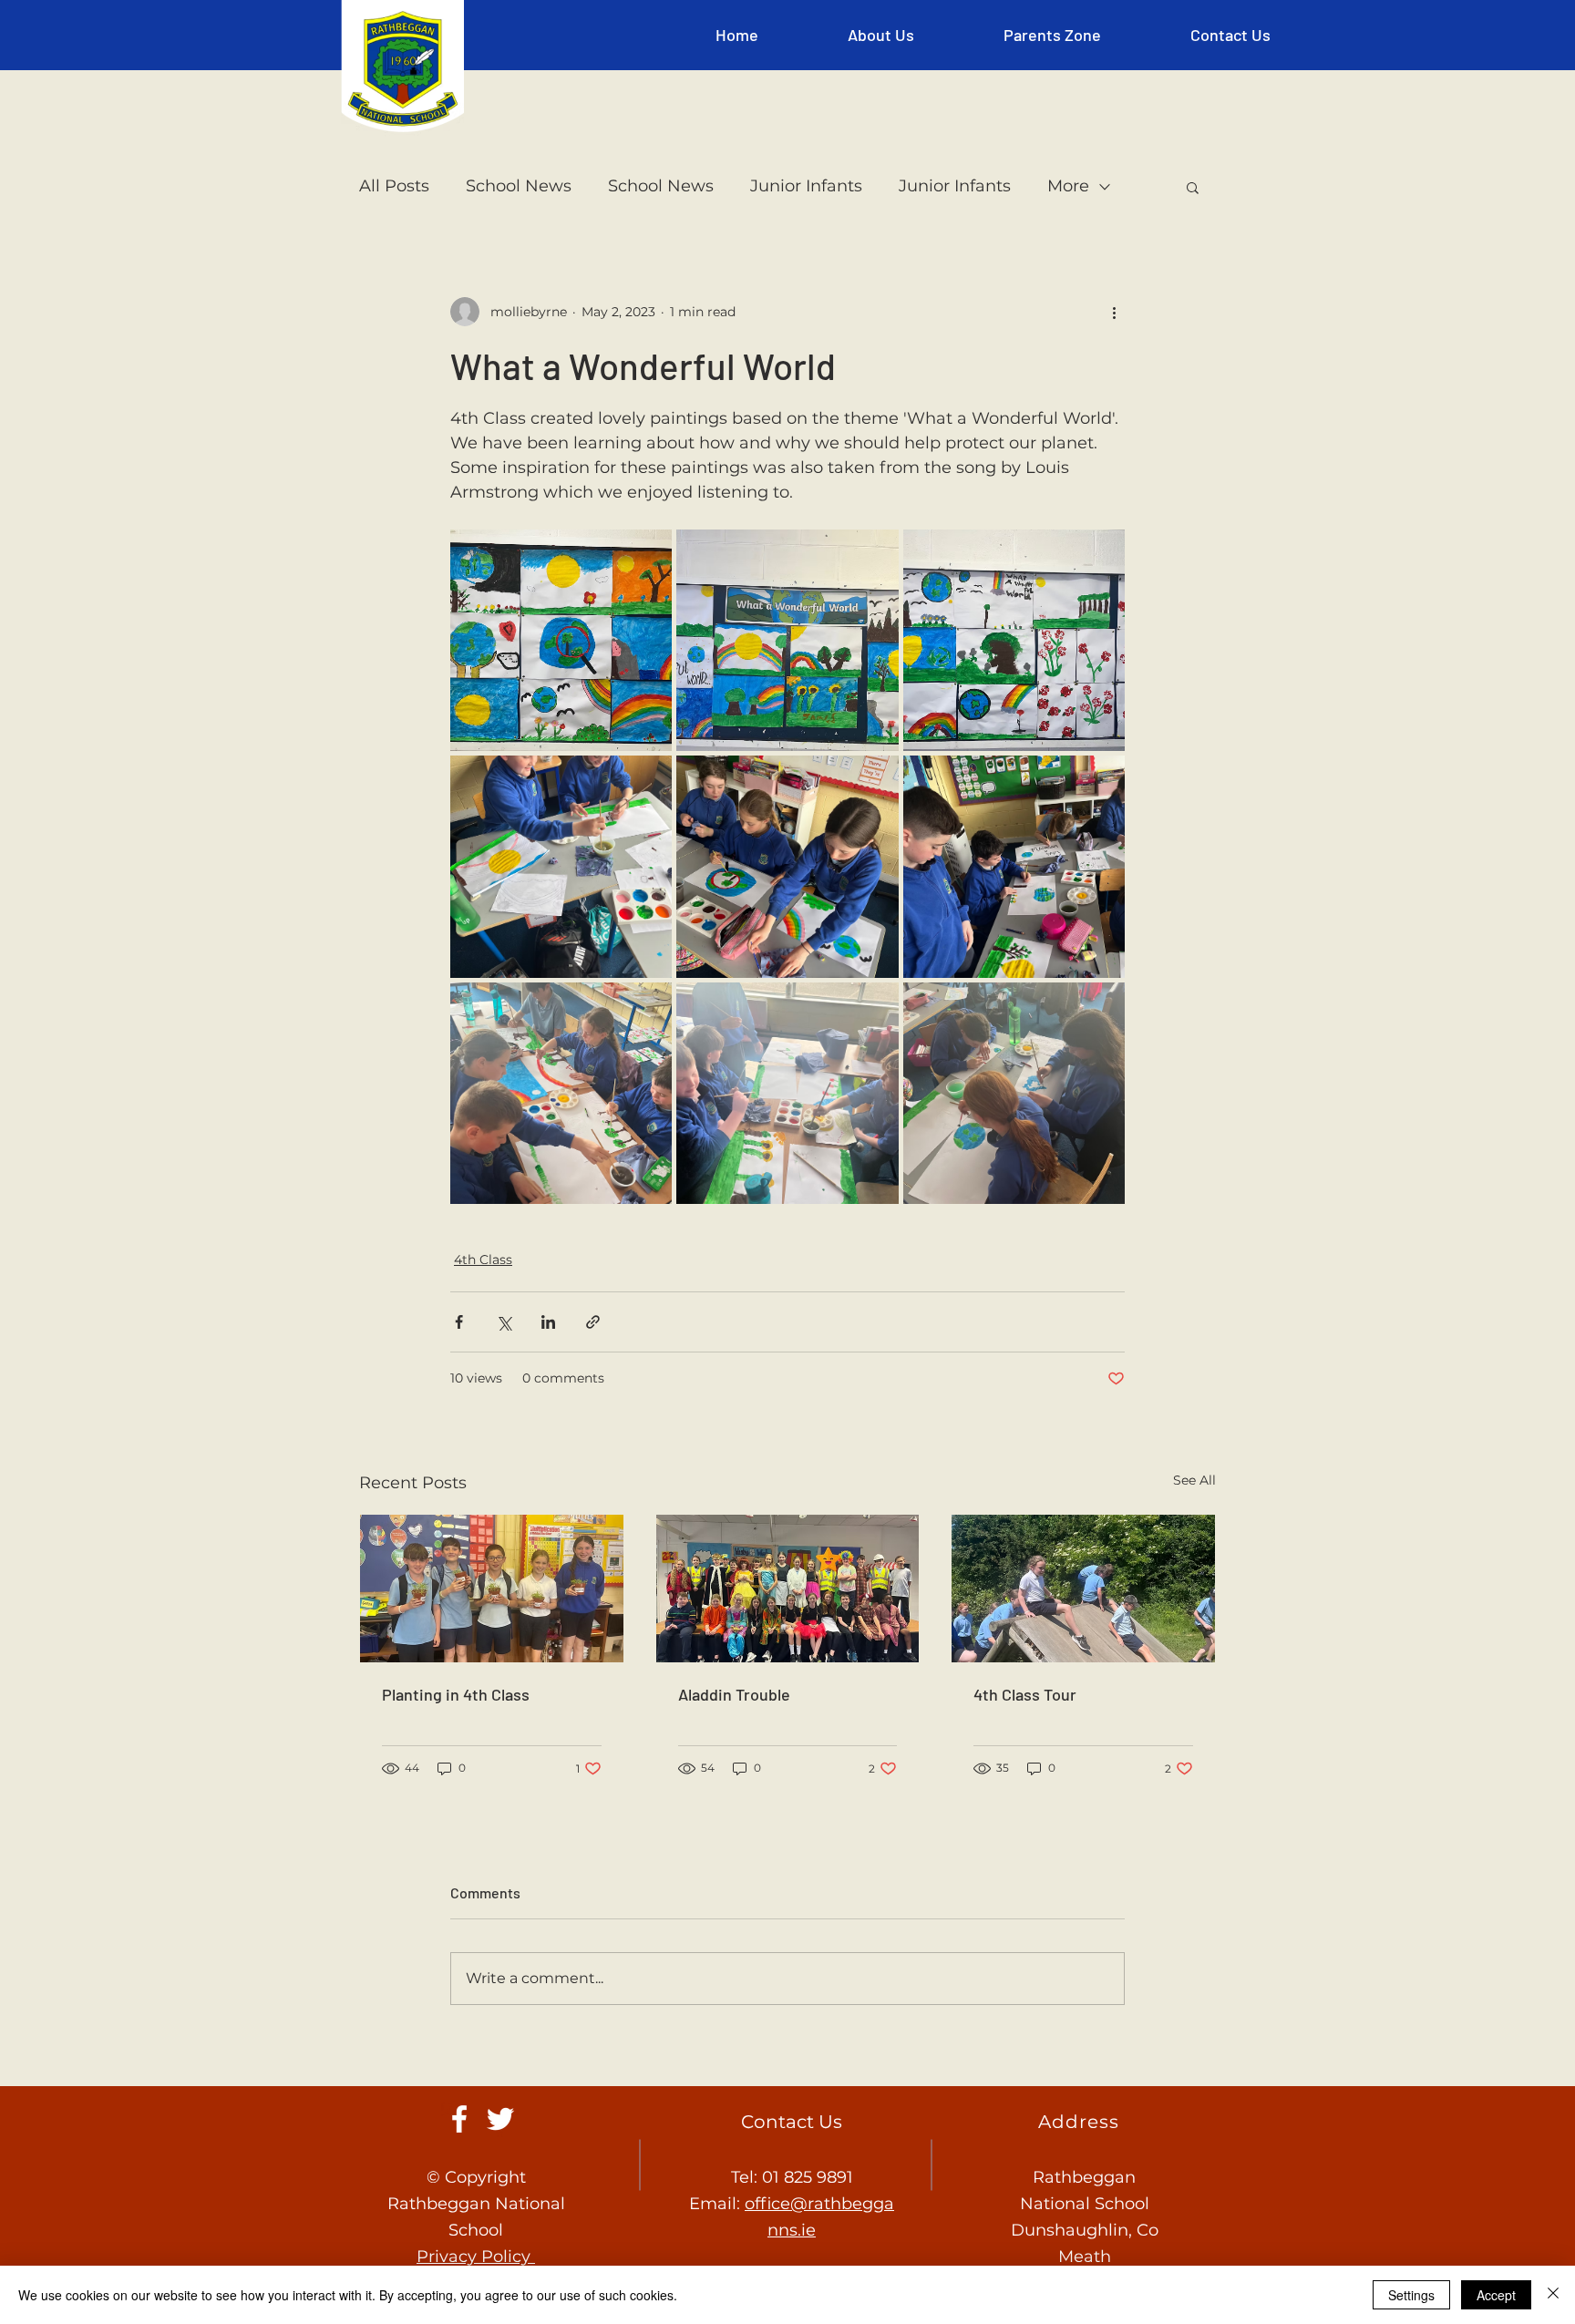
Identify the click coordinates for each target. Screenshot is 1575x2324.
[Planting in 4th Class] (492, 1589)
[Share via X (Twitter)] (504, 1322)
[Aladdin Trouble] (788, 1589)
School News (519, 186)
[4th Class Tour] (1083, 1589)
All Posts (394, 186)
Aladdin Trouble (734, 1694)
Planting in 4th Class (456, 1694)
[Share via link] (593, 1322)
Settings (1411, 2295)
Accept (1496, 2295)
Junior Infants (806, 186)
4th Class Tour (1025, 1694)
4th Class (483, 1260)
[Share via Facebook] (459, 1322)
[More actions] (1114, 312)
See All (1194, 1480)
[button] (881, 35)
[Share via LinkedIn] (548, 1322)
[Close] (1553, 2295)
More (1068, 186)
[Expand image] (561, 640)
